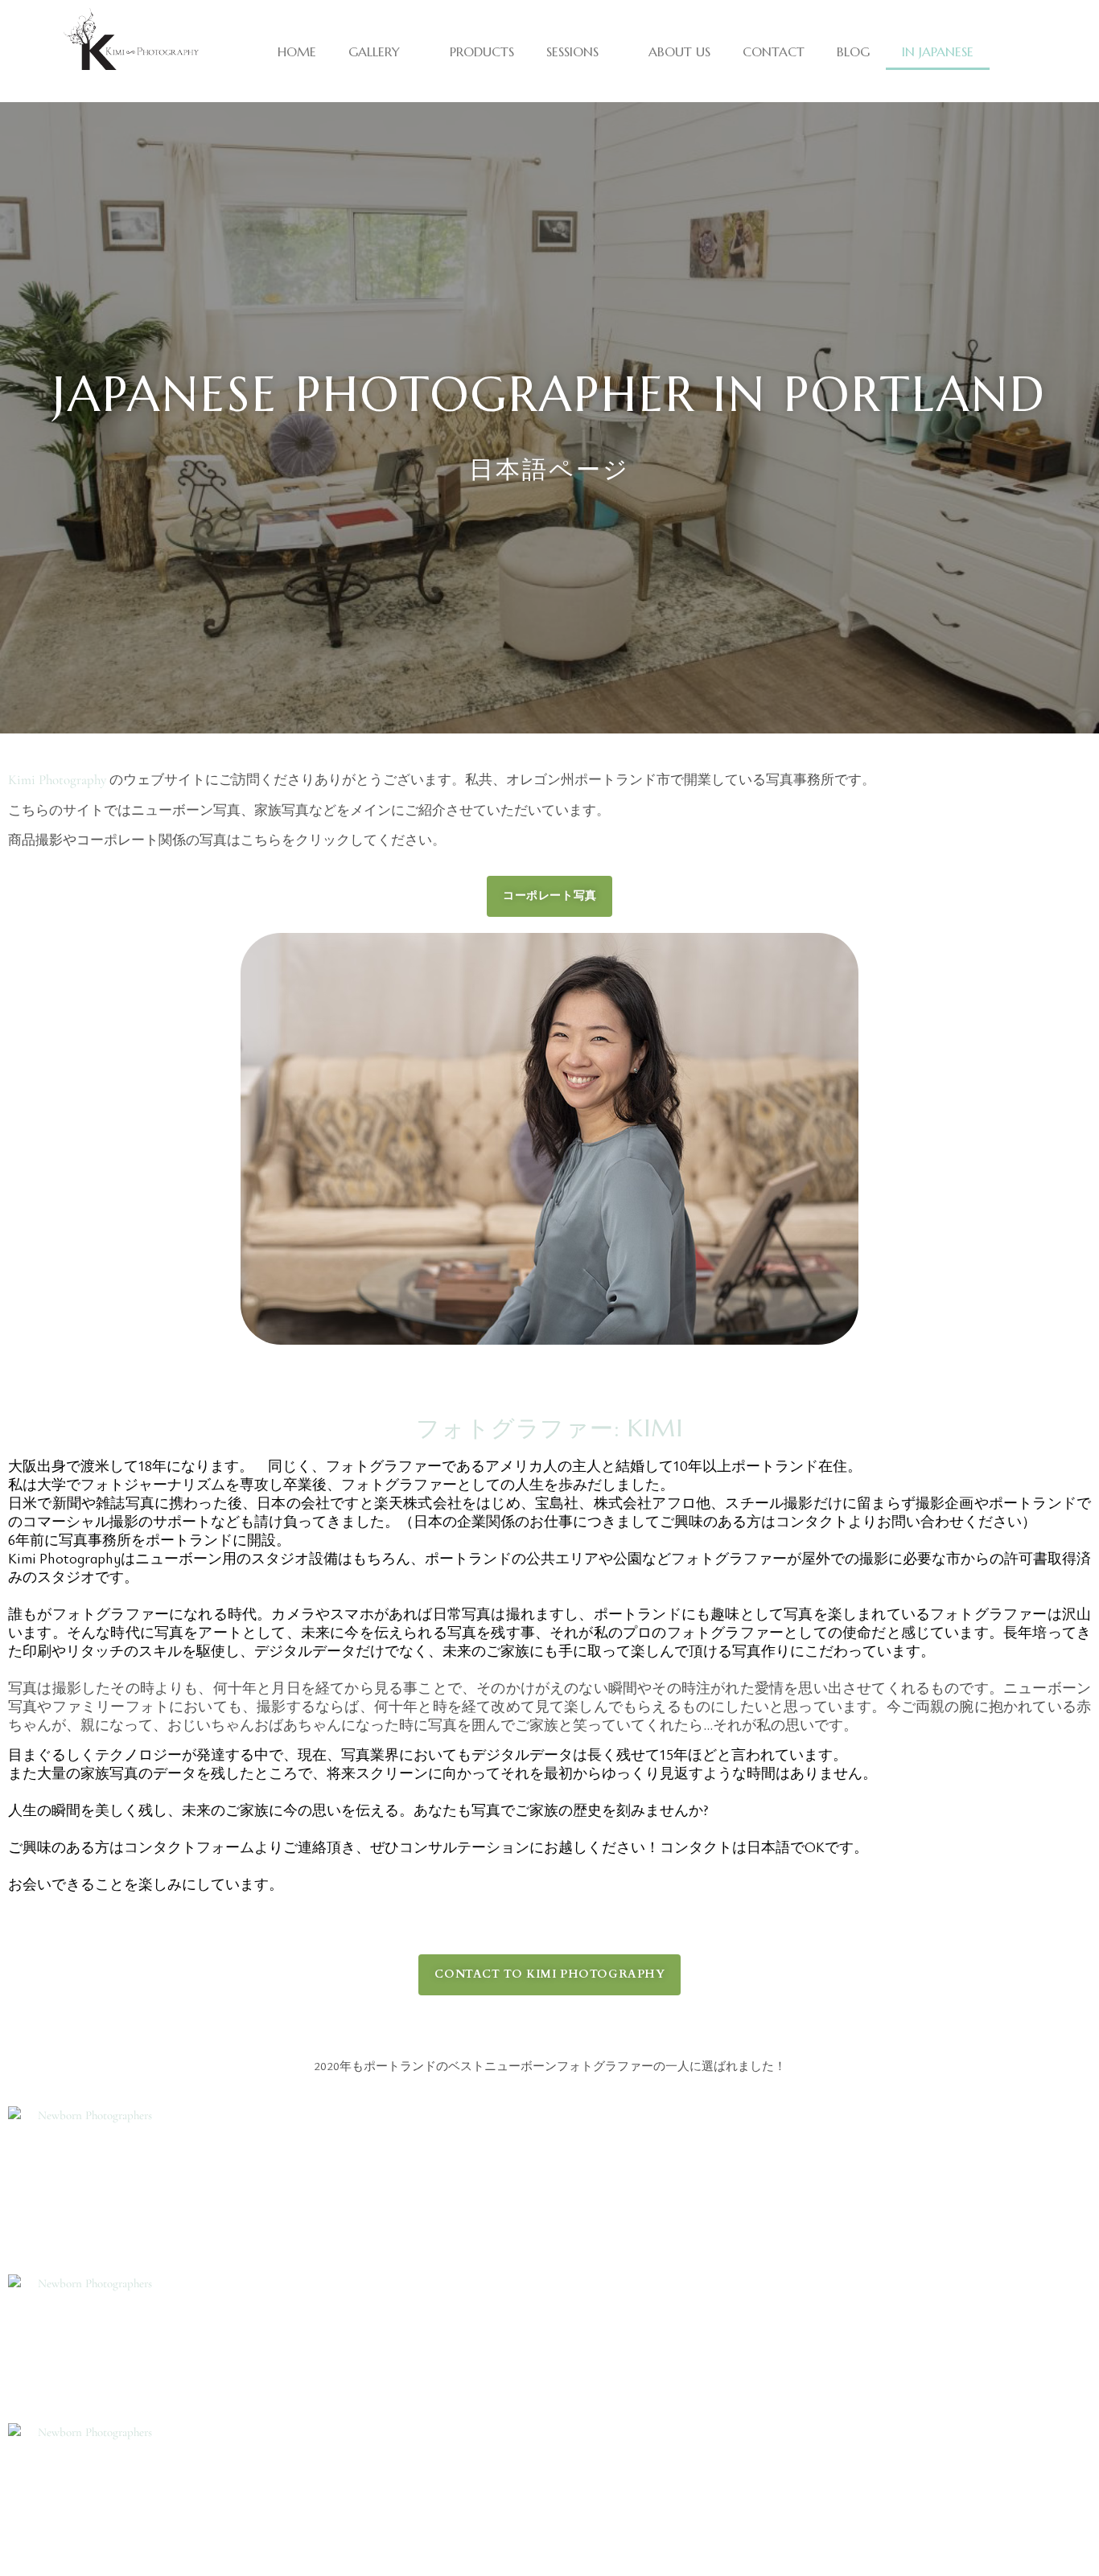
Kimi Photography (57, 780)
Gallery (374, 51)
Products (482, 51)
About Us (679, 51)
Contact (774, 51)
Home (297, 51)
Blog (853, 51)
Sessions (572, 51)
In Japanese (938, 51)
